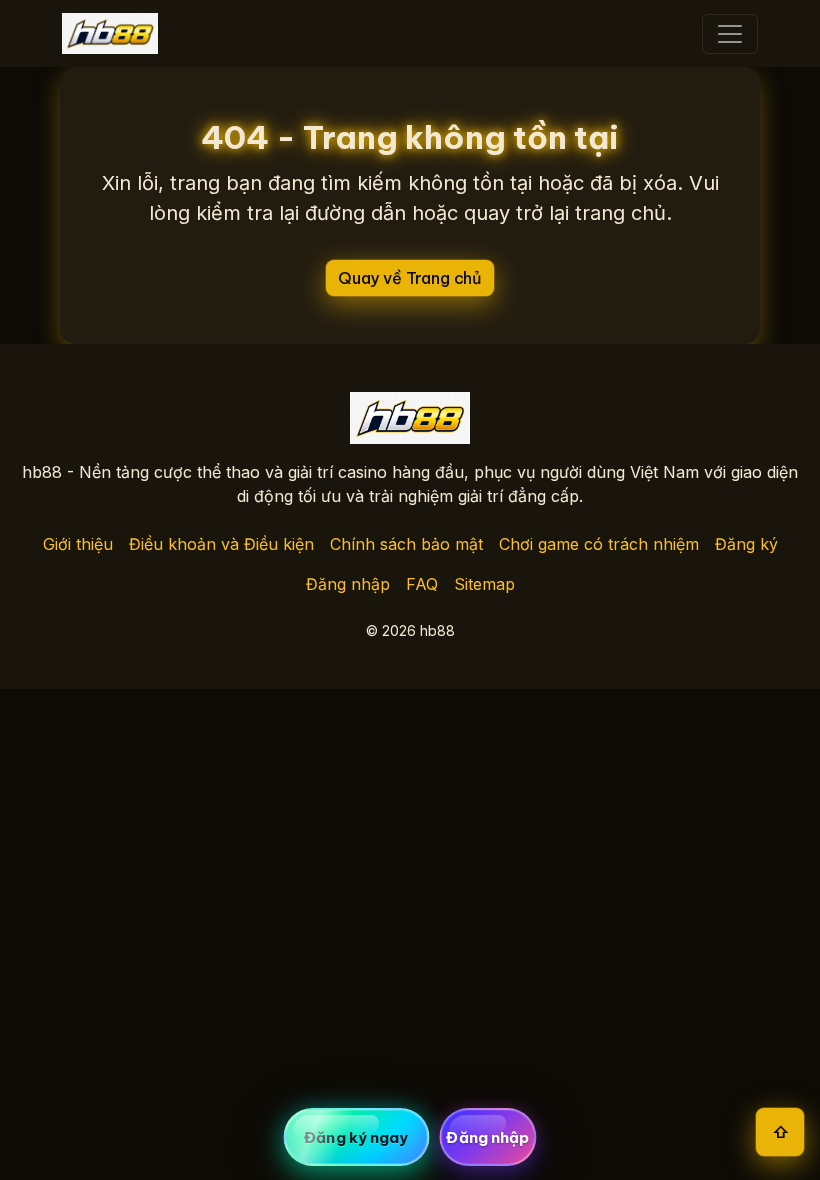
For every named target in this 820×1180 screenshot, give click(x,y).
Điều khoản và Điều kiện (221, 544)
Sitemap (484, 584)
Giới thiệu (78, 544)
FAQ (422, 584)
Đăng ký (746, 544)
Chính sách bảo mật (406, 544)
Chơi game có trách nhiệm (599, 544)
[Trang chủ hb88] (110, 33)
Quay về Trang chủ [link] (410, 278)
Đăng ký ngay (356, 1137)
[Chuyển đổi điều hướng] (730, 34)
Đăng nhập (348, 584)
